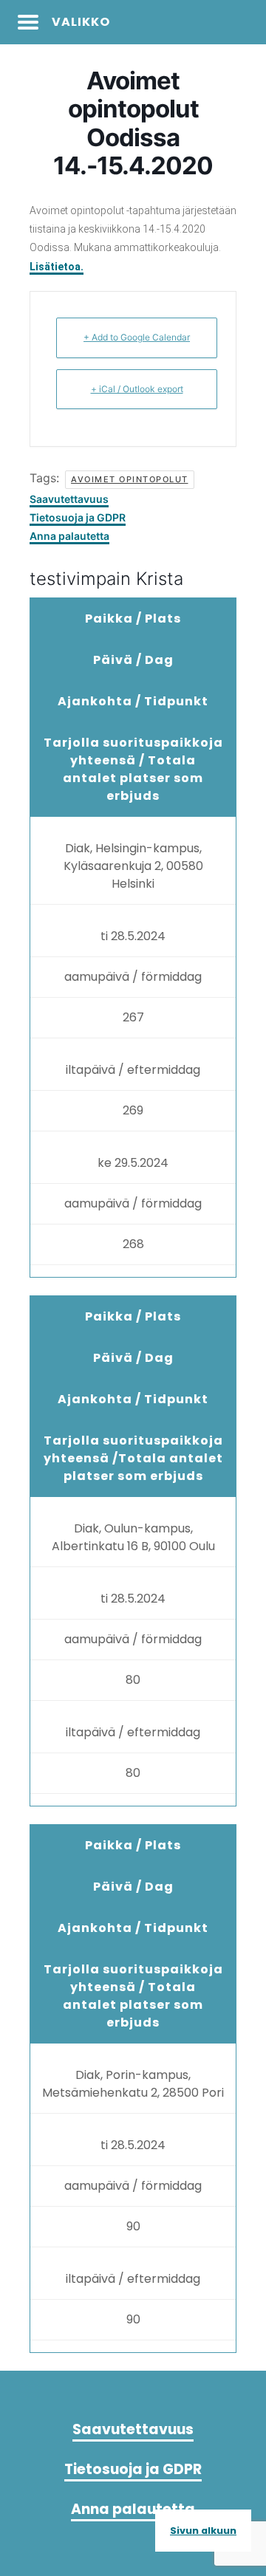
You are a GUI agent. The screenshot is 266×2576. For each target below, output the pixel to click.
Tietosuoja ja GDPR (78, 517)
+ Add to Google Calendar (137, 337)
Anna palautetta (69, 536)
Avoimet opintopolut (130, 479)
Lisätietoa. (57, 267)
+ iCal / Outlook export (137, 389)
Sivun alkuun (203, 2531)
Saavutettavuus (69, 499)
